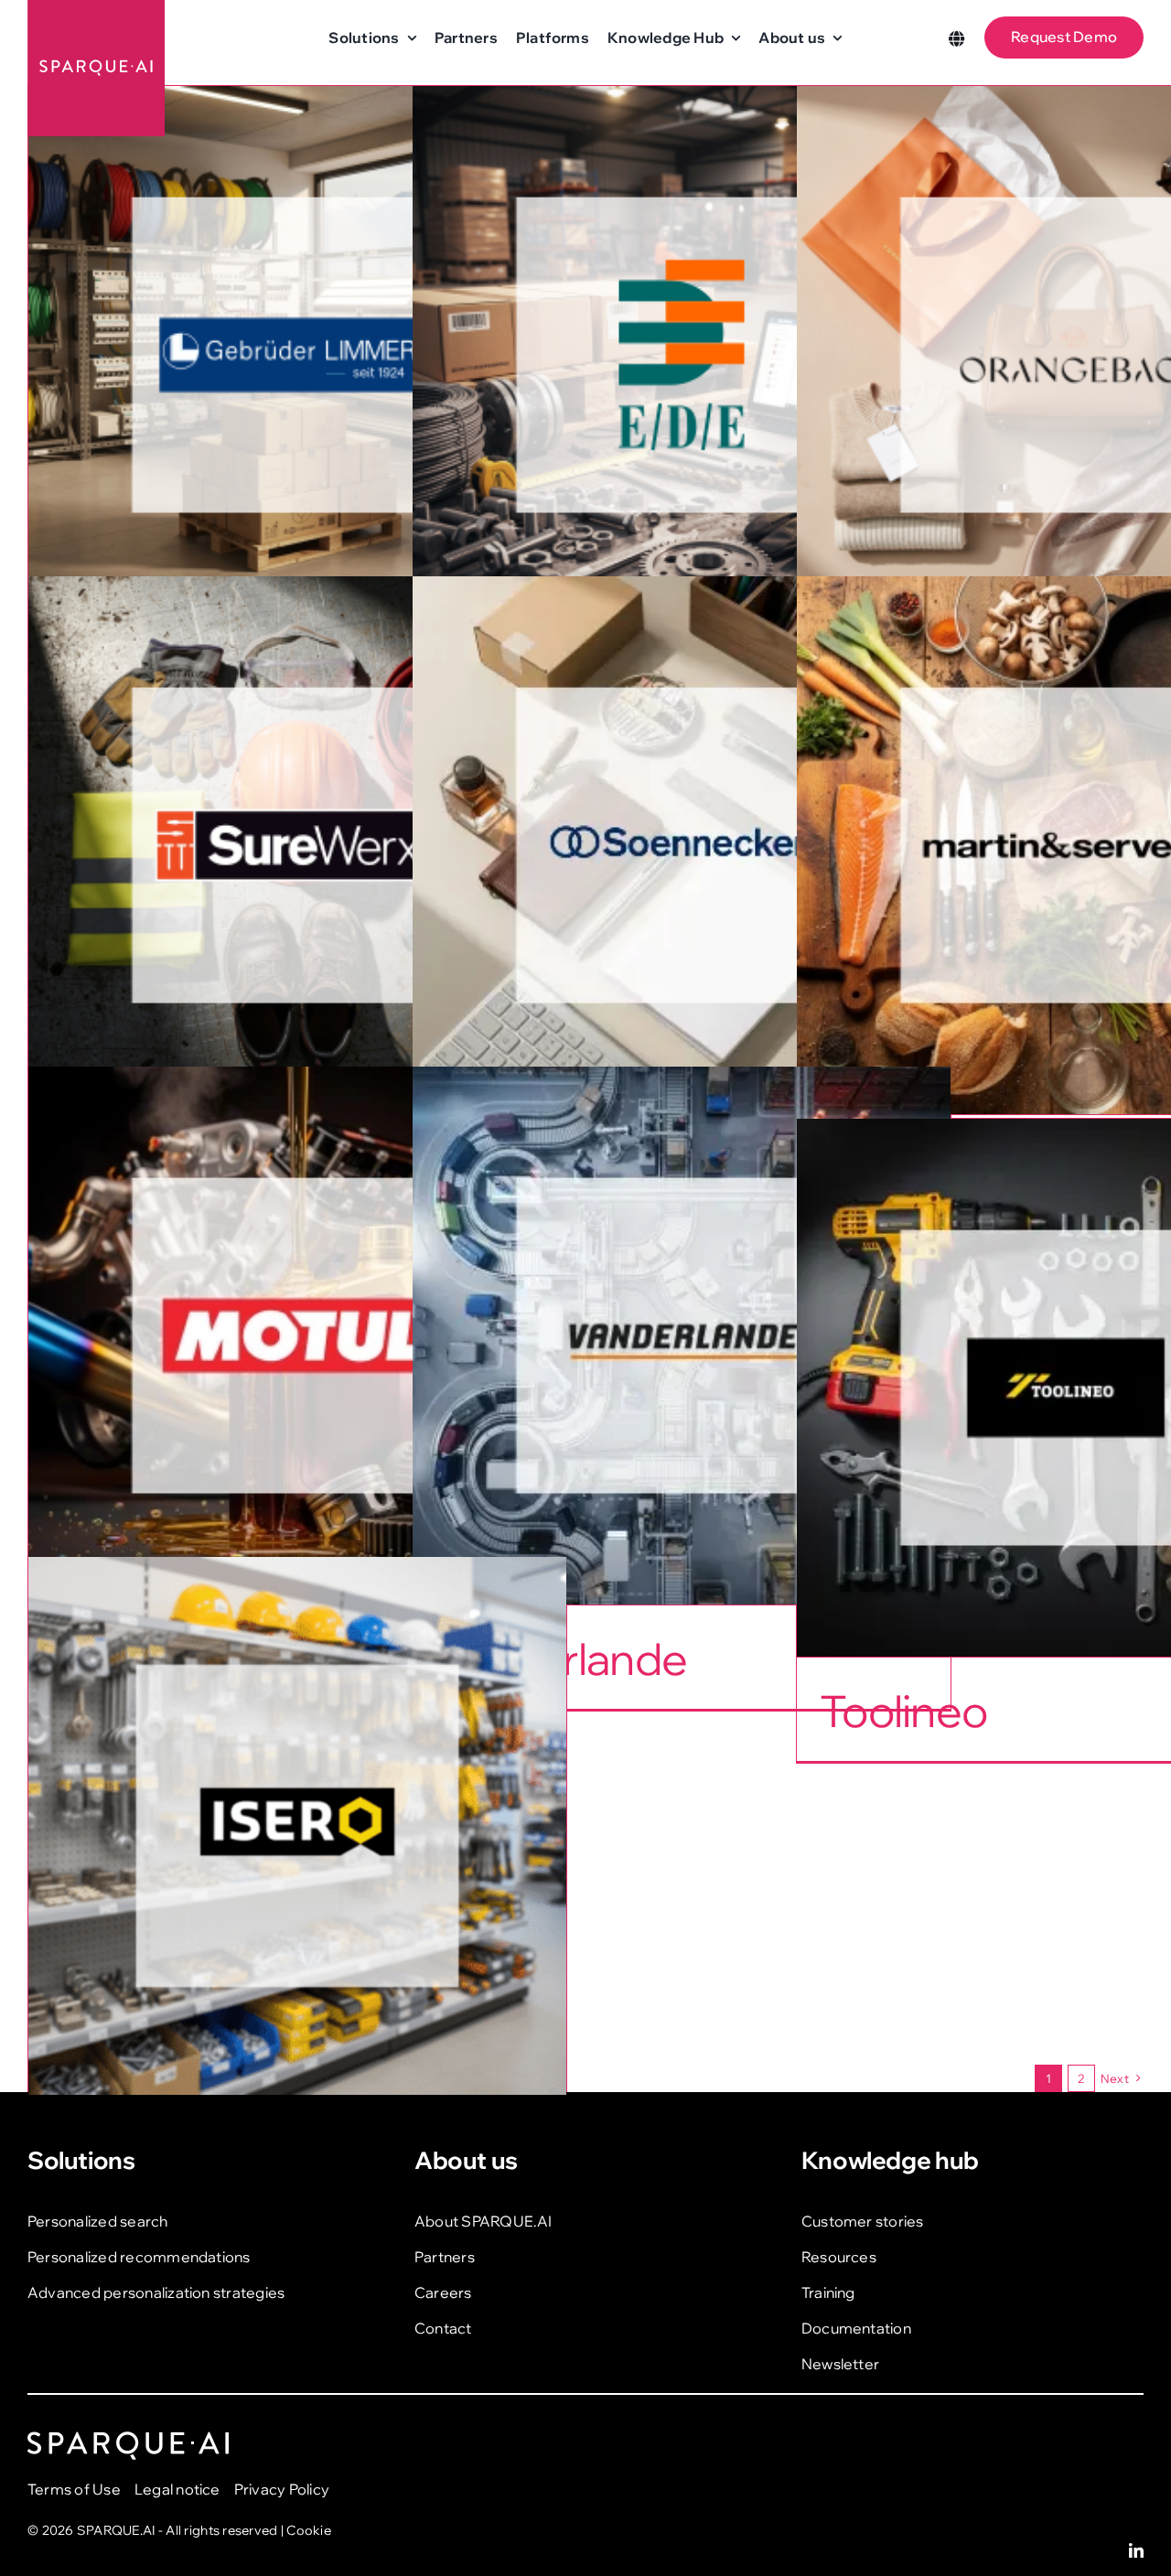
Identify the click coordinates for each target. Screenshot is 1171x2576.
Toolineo (903, 1711)
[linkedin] (1136, 2550)
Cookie (309, 2530)
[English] (957, 38)
